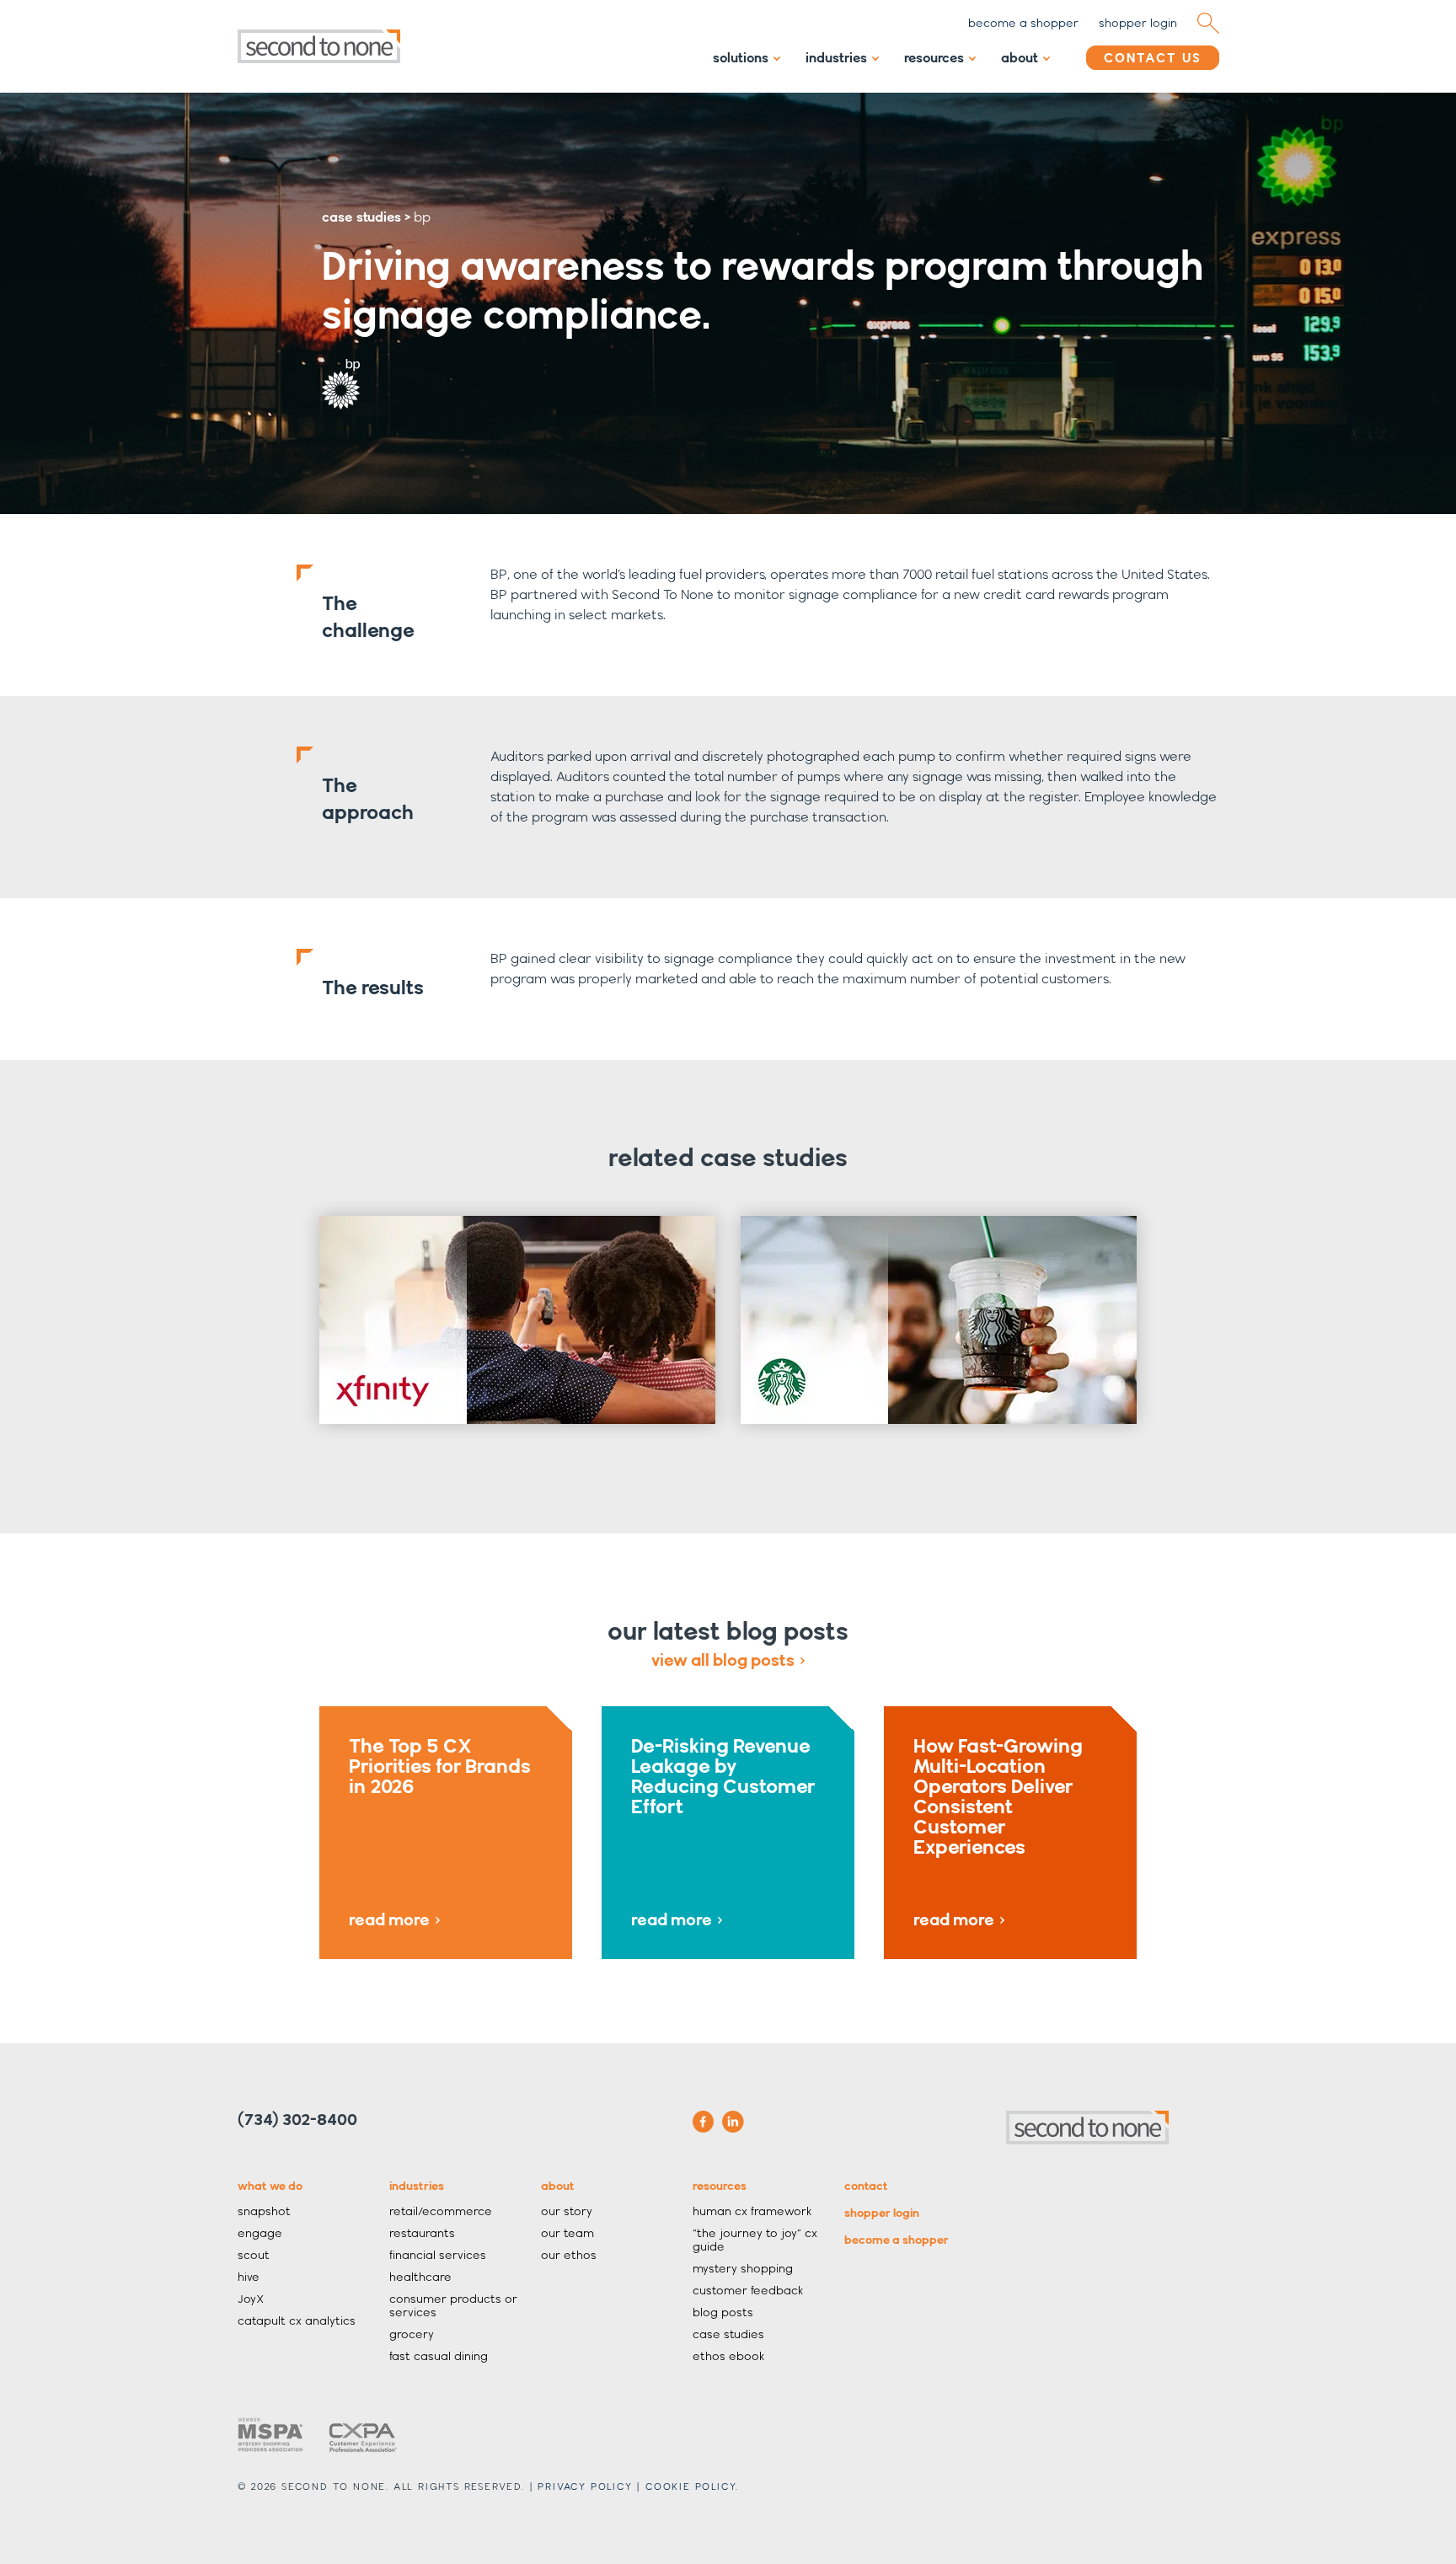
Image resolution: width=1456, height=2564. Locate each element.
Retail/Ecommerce (441, 2211)
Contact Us (1153, 58)
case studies (361, 217)
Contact (866, 2186)
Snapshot (264, 2211)
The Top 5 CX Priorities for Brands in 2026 (440, 1831)
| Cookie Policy (686, 2486)
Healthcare (420, 2277)
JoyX (251, 2299)
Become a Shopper (897, 2240)
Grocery (412, 2334)
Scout (254, 2255)
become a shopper (1023, 23)
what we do (270, 2186)
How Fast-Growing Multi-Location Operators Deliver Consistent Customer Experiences (998, 1831)
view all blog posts (723, 1660)
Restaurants (422, 2233)
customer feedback (748, 2290)
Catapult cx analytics (297, 2320)
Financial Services (438, 2255)
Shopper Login (882, 2213)
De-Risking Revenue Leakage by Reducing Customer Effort (723, 1831)
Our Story (567, 2211)
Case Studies (728, 2334)
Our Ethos (569, 2255)
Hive (249, 2277)
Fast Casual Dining (439, 2356)
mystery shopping (743, 2268)
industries (417, 2186)
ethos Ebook (728, 2356)
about (558, 2186)
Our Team (567, 2233)
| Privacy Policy (581, 2486)
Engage (260, 2233)
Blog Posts (723, 2312)
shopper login (1138, 23)
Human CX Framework (752, 2211)
